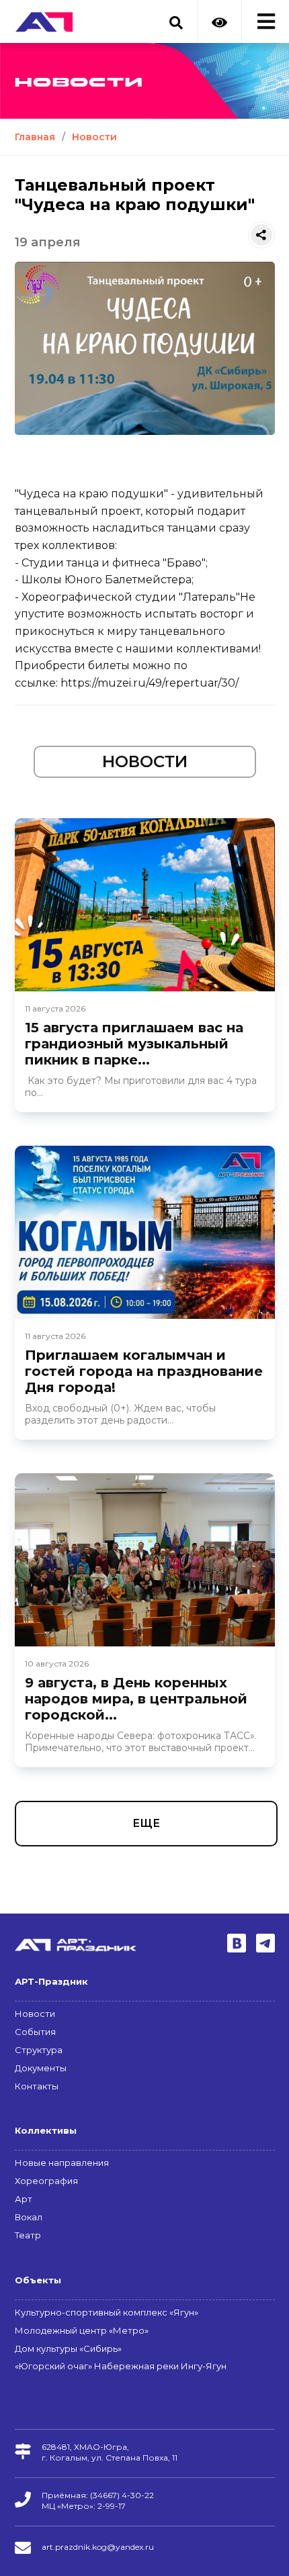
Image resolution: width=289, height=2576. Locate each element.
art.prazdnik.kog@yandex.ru (98, 2547)
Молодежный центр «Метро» (82, 2330)
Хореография (46, 2181)
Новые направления (62, 2163)
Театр (28, 2235)
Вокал (29, 2217)
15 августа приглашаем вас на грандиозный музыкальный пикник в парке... (134, 1044)
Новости (94, 137)
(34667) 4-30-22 (122, 2495)
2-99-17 (112, 2506)
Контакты (37, 2086)
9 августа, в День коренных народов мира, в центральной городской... (136, 1699)
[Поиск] (176, 15)
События (35, 2032)
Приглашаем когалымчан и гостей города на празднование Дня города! (144, 1371)
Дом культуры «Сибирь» (68, 2348)
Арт (24, 2199)
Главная (35, 137)
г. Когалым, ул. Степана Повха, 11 (110, 2458)
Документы (41, 2068)
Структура (39, 2050)
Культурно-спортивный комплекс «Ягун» (107, 2312)
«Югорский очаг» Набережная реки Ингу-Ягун (121, 2366)
